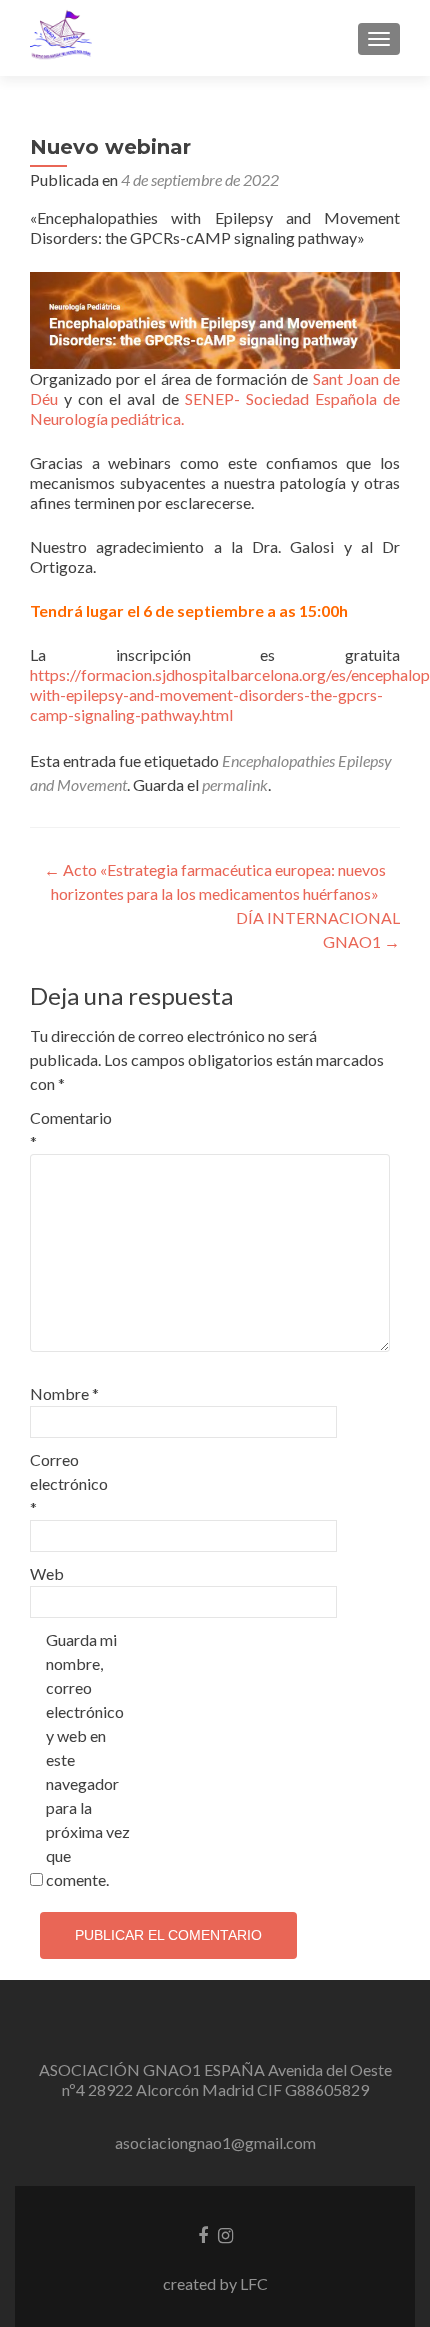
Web (47, 1573)
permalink (235, 784)
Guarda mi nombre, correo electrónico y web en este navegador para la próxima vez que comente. (88, 1759)
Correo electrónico (69, 1483)
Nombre (64, 1393)
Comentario (71, 1129)
